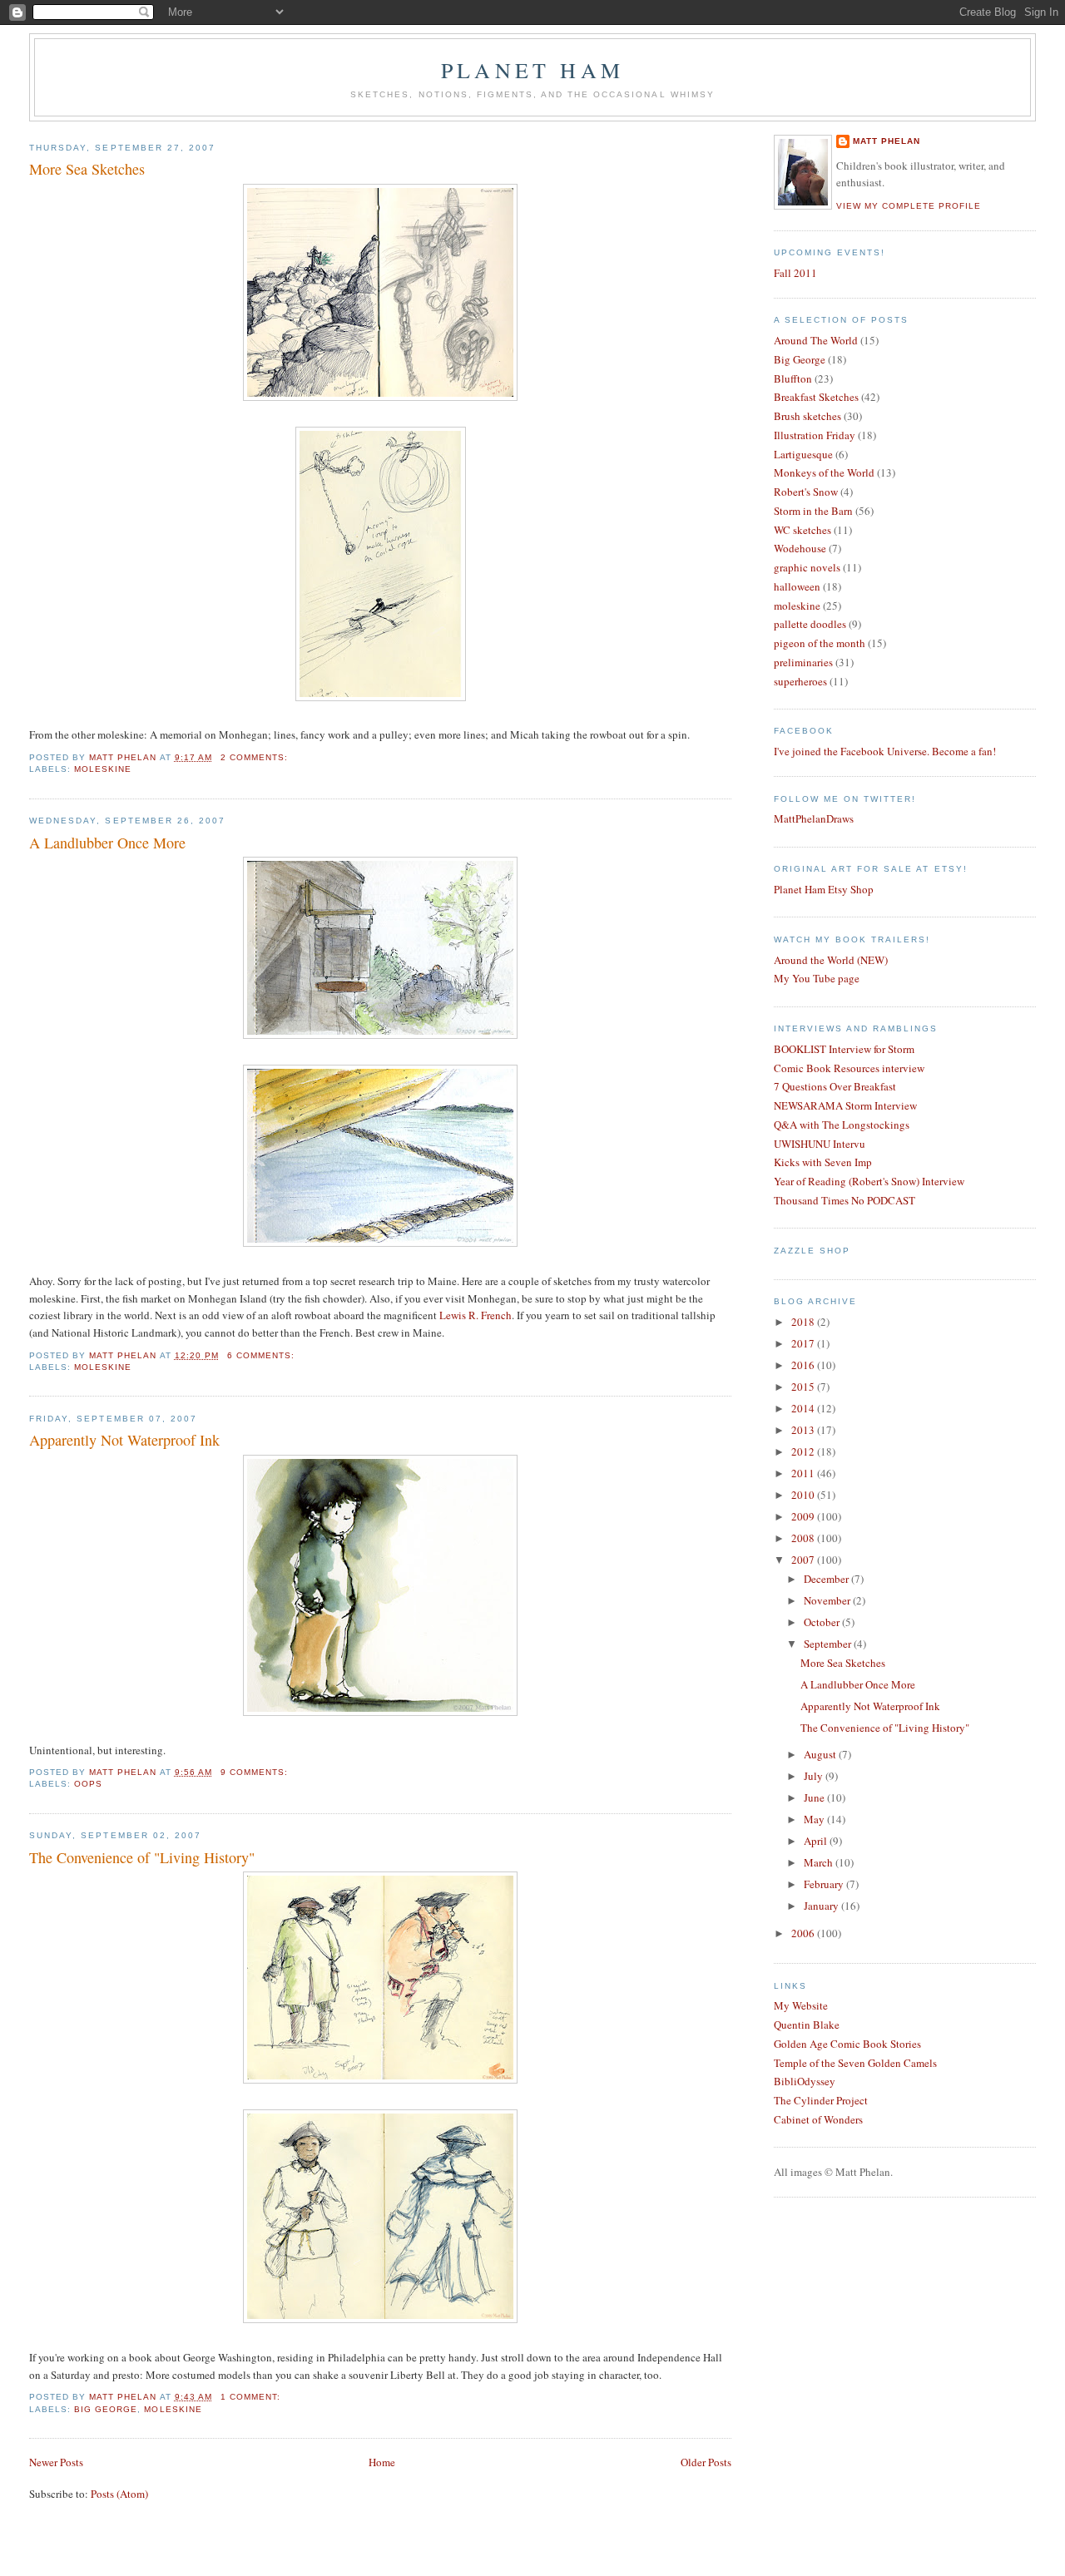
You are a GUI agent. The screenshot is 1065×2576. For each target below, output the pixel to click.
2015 (804, 1387)
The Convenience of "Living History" (142, 1857)
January (822, 1906)
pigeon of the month (820, 643)
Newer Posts (56, 2462)
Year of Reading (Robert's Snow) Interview (869, 1181)
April (817, 1841)
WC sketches (802, 530)
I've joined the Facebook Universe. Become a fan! (885, 751)
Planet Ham (532, 70)
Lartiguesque (803, 454)
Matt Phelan (887, 141)
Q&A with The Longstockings (842, 1125)
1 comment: (252, 2397)
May (815, 1819)
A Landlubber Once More (107, 843)
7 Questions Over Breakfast (835, 1086)
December (827, 1579)
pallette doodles (810, 624)
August (821, 1754)
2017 (804, 1343)
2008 (804, 1538)
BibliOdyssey (805, 2081)
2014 (804, 1408)
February (825, 1884)
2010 (804, 1495)
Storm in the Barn (813, 511)
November (828, 1600)
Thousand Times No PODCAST (845, 1200)
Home (382, 2462)
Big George (106, 2409)
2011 (804, 1473)
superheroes (800, 681)
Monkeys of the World (824, 472)
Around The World (816, 340)
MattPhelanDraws (814, 818)
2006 (804, 1933)
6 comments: (263, 1355)
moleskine (103, 769)
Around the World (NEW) (831, 960)
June (815, 1797)
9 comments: (256, 1772)
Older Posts (706, 2462)
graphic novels (807, 567)
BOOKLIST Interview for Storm (844, 1049)
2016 (804, 1365)
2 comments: (256, 757)
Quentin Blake (807, 2025)
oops (88, 1784)
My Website (801, 2005)
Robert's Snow (806, 492)
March (820, 1862)
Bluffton (793, 378)
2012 (804, 1451)
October (823, 1622)
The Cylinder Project (821, 2100)
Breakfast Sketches (816, 397)
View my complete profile (909, 206)
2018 (804, 1322)
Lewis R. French (476, 1315)
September (829, 1644)
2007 (804, 1560)
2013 (804, 1430)
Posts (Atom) (119, 2494)
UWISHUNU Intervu (820, 1144)
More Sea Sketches (87, 169)
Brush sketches (807, 416)
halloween (797, 586)
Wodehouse (800, 548)
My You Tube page (817, 978)
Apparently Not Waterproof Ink (124, 1440)
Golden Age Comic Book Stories (847, 2044)
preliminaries (803, 662)
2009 (804, 1516)
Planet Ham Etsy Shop (824, 889)
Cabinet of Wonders (818, 2119)
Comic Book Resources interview (849, 1068)
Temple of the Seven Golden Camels (855, 2063)
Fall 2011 (795, 273)
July (815, 1776)
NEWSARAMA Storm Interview (845, 1105)
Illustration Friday (815, 435)
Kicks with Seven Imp (823, 1162)
